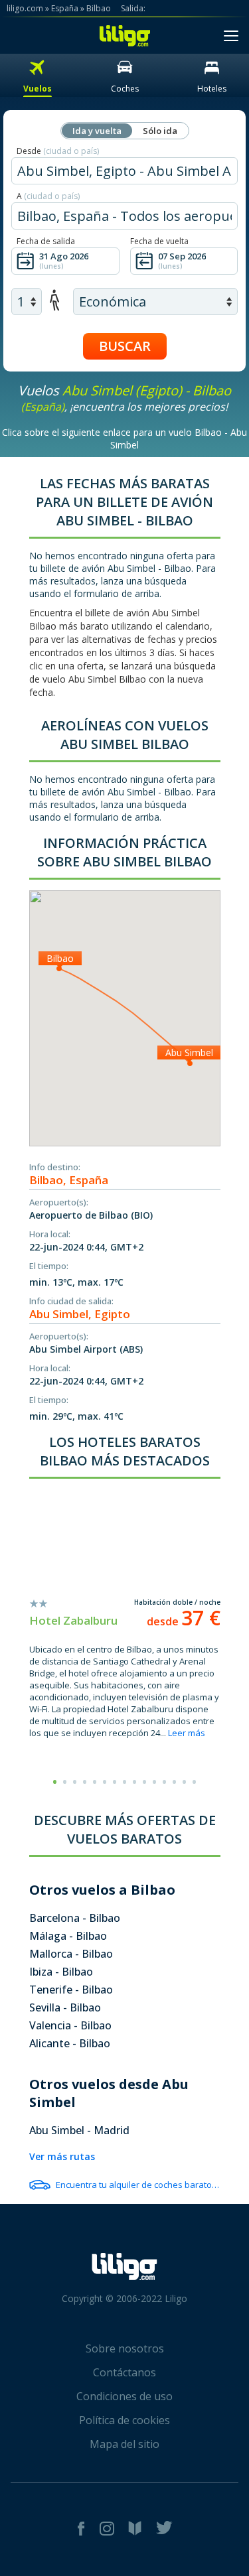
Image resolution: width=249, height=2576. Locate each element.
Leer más (187, 1733)
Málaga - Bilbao (68, 1936)
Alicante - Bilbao (70, 2043)
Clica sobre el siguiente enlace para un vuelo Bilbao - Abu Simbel (124, 439)
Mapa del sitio (124, 2444)
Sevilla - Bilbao (65, 2007)
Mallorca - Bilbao (71, 1954)
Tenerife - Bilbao (71, 1990)
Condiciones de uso (124, 2396)
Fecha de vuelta (159, 241)
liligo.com (25, 8)
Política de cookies (124, 2420)
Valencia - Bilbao (70, 2025)
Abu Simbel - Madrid (79, 2130)
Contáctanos (124, 2372)
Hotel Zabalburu (73, 1620)
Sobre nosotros (125, 2348)
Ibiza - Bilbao (61, 1972)
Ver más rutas (62, 2156)
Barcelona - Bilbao (75, 1918)
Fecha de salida (46, 241)
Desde (58, 151)
